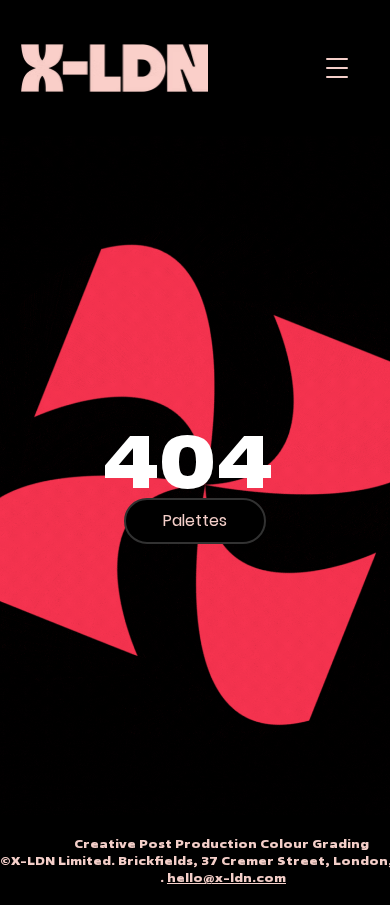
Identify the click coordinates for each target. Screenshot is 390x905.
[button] (337, 67)
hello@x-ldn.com (226, 877)
